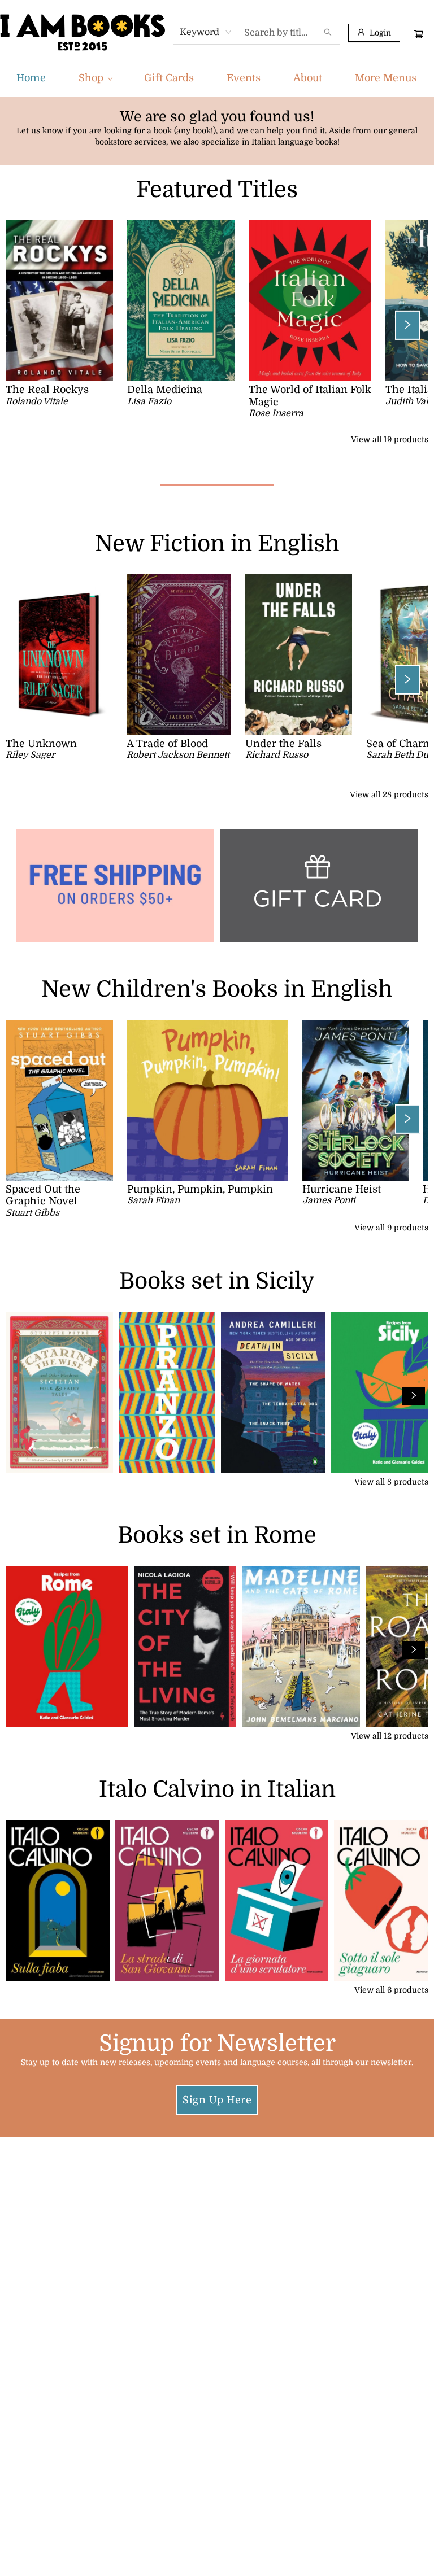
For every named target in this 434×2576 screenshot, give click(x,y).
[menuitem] (31, 78)
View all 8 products (391, 1482)
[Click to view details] (59, 301)
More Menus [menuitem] (386, 78)
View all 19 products (390, 439)
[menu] (217, 78)
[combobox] (206, 32)
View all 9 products (391, 1228)
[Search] (328, 33)
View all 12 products (390, 1736)
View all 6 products (391, 1990)
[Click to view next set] (27, 325)
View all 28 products (389, 794)
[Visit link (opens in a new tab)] (319, 885)
